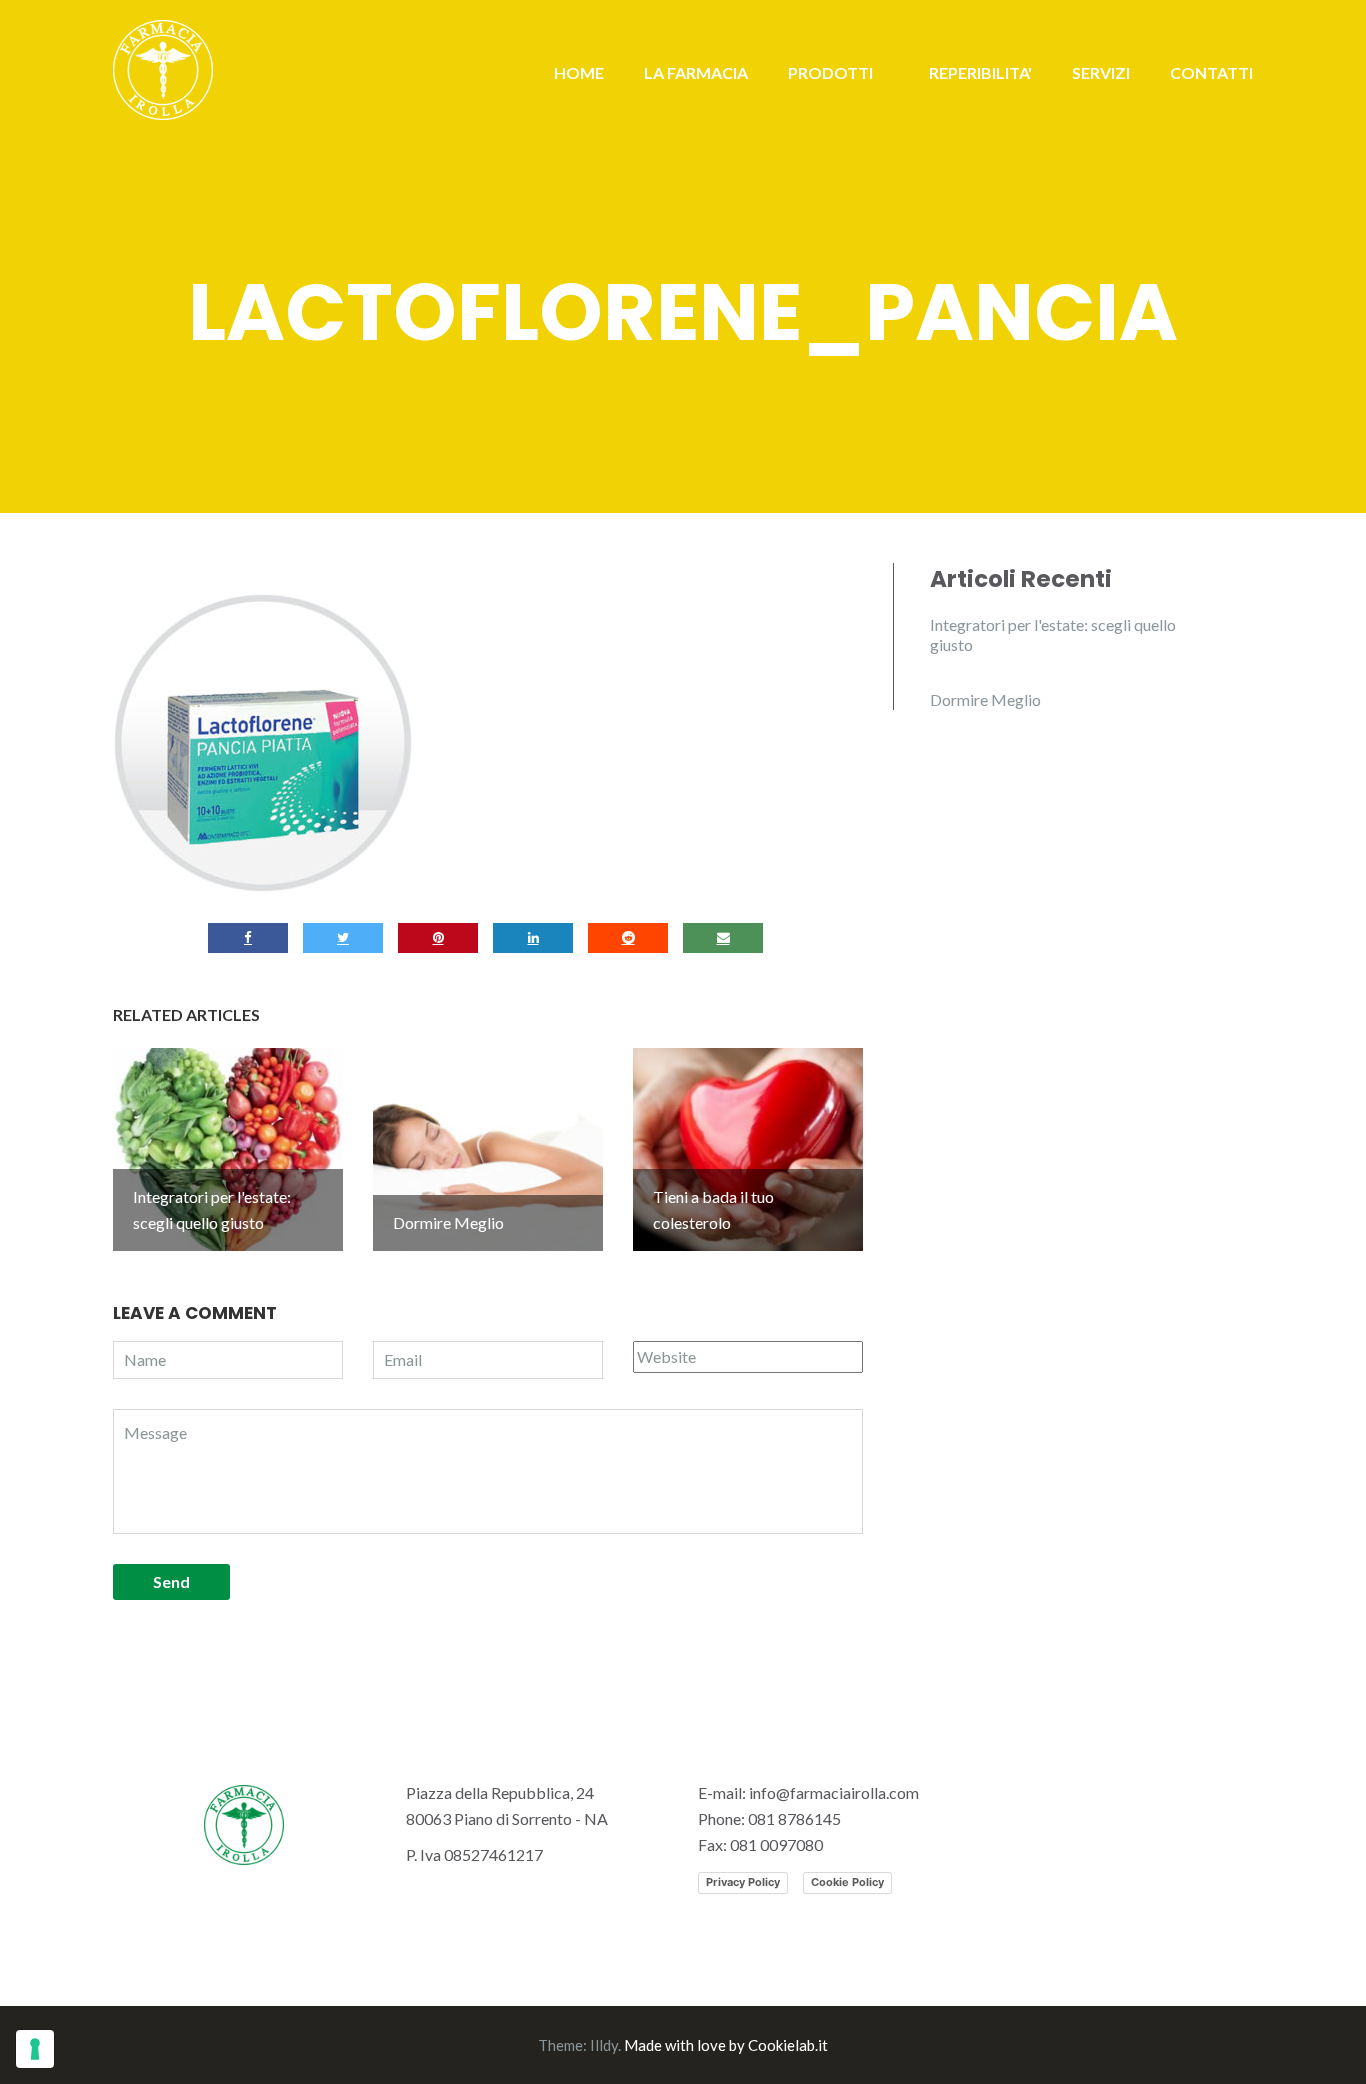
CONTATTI (1211, 72)
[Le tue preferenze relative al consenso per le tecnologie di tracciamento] (35, 2049)
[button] (263, 743)
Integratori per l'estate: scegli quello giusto (1053, 634)
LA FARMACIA (696, 72)
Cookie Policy (847, 1882)
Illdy (604, 2045)
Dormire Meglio (985, 699)
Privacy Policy (743, 1882)
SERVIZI (1101, 72)
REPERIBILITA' (980, 72)
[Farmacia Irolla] (163, 67)
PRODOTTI (830, 72)
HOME (579, 72)
